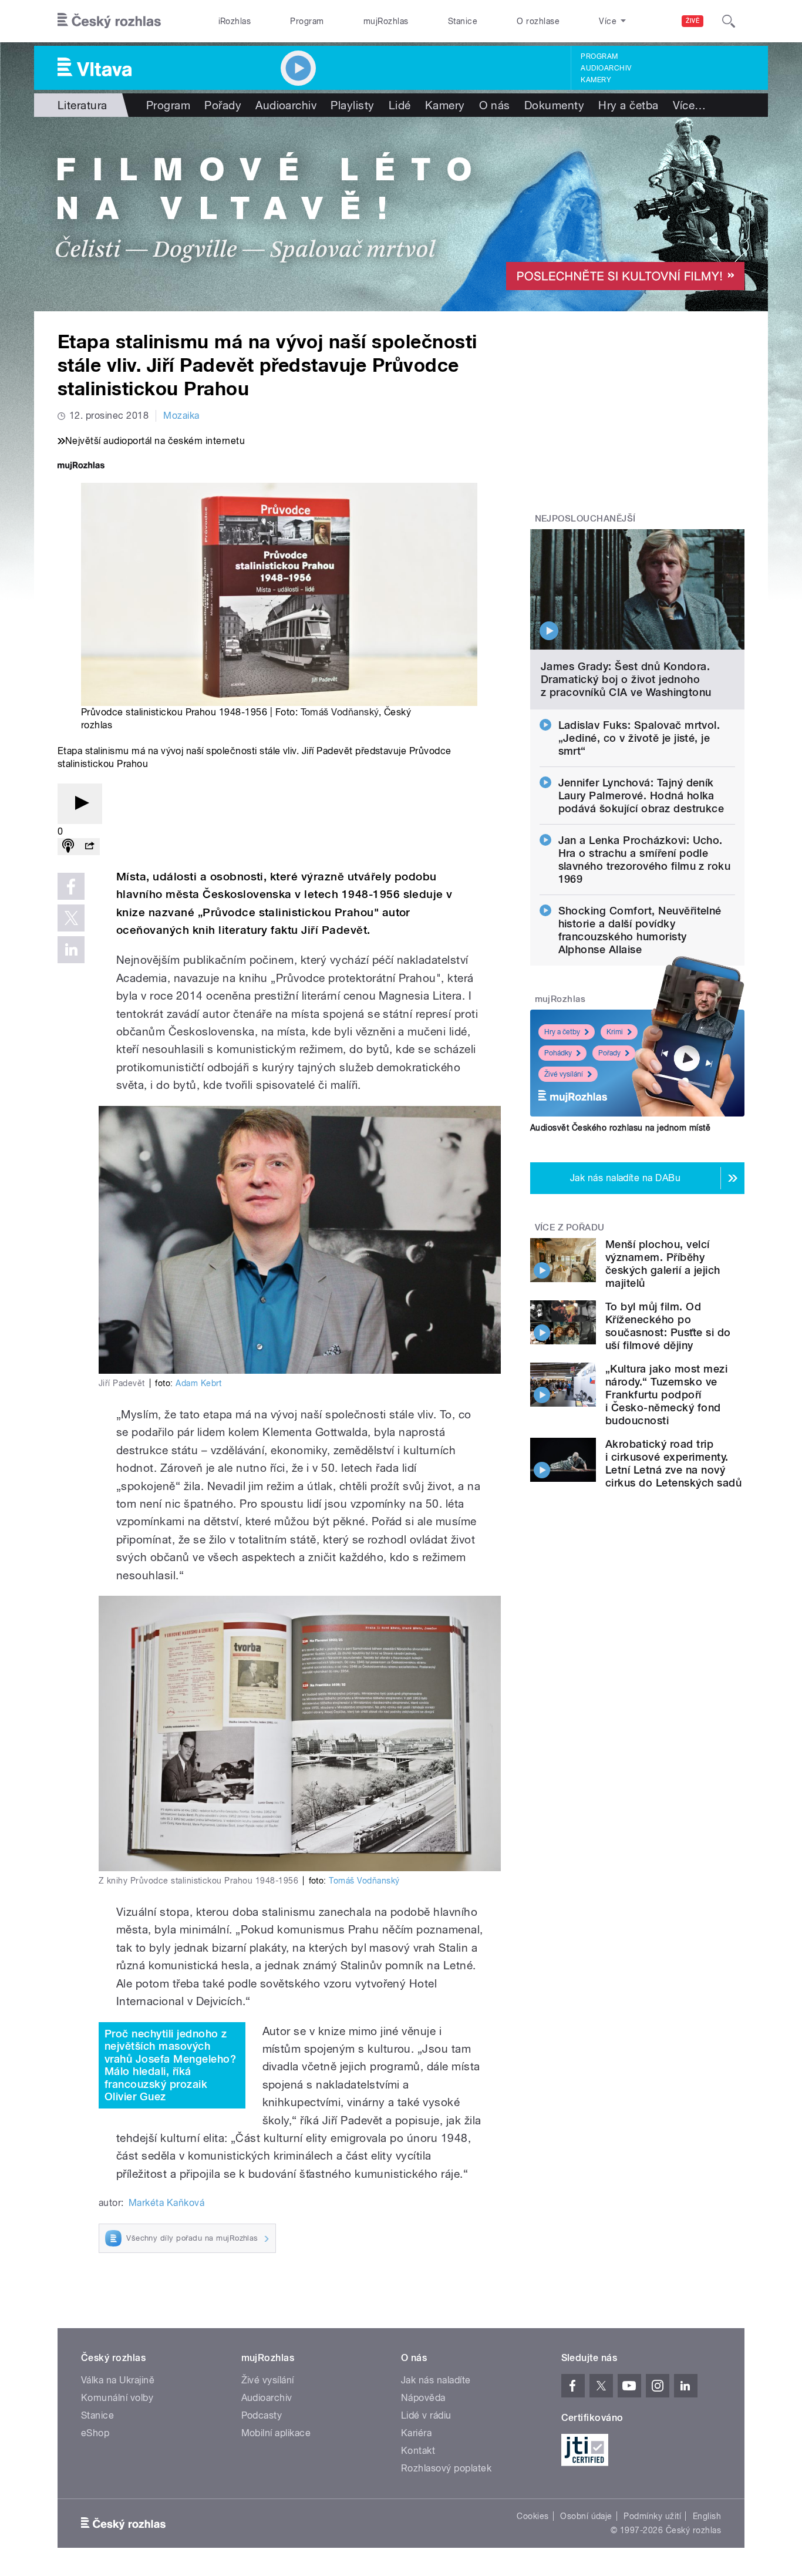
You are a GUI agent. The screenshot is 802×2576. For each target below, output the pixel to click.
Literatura (82, 105)
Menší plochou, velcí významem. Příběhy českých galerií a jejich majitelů (663, 1264)
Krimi (615, 1032)
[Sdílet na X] (71, 918)
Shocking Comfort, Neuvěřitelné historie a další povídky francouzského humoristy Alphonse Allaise (640, 930)
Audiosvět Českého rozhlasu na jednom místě (620, 1128)
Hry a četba (628, 105)
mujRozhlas (386, 21)
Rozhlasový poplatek (446, 2468)
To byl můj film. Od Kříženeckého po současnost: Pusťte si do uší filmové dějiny (668, 1326)
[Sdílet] (89, 847)
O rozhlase (538, 21)
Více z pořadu (570, 1228)
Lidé (400, 105)
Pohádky (558, 1053)
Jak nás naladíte (436, 2380)
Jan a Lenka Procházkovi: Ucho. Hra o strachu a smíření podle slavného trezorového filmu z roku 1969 (645, 860)
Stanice (463, 21)
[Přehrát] (80, 804)
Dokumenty (554, 105)
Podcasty (262, 2415)
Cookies (533, 2516)
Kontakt (418, 2451)
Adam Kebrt (199, 1383)
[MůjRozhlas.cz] (81, 467)
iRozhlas (235, 21)
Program (307, 21)
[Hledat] (729, 21)
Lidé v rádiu (426, 2415)
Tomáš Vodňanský (340, 712)
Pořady (223, 105)
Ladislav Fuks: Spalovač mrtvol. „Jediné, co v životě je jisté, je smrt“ (639, 738)
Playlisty (352, 105)
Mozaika (181, 416)
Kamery (596, 80)
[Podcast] (68, 847)
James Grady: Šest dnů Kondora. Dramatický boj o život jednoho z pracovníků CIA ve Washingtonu (626, 679)
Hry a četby (562, 1032)
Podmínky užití (652, 2516)
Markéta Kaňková (166, 2203)
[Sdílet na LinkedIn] (71, 950)
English (707, 2516)
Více (690, 105)
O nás (495, 105)
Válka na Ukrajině (118, 2380)
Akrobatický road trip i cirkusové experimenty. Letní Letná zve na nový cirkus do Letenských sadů (673, 1463)
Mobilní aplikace (276, 2433)
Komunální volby (117, 2398)
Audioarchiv (606, 68)
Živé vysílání (564, 1074)
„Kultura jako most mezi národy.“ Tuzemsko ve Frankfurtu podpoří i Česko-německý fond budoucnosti (666, 1395)
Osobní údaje (586, 2516)
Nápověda (423, 2398)
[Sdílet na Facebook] (71, 886)
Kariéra (416, 2433)
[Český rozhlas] (109, 21)
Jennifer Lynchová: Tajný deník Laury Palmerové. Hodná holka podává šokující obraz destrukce (641, 796)
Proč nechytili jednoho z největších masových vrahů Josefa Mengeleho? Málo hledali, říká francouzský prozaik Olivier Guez (170, 2065)
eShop (95, 2433)
